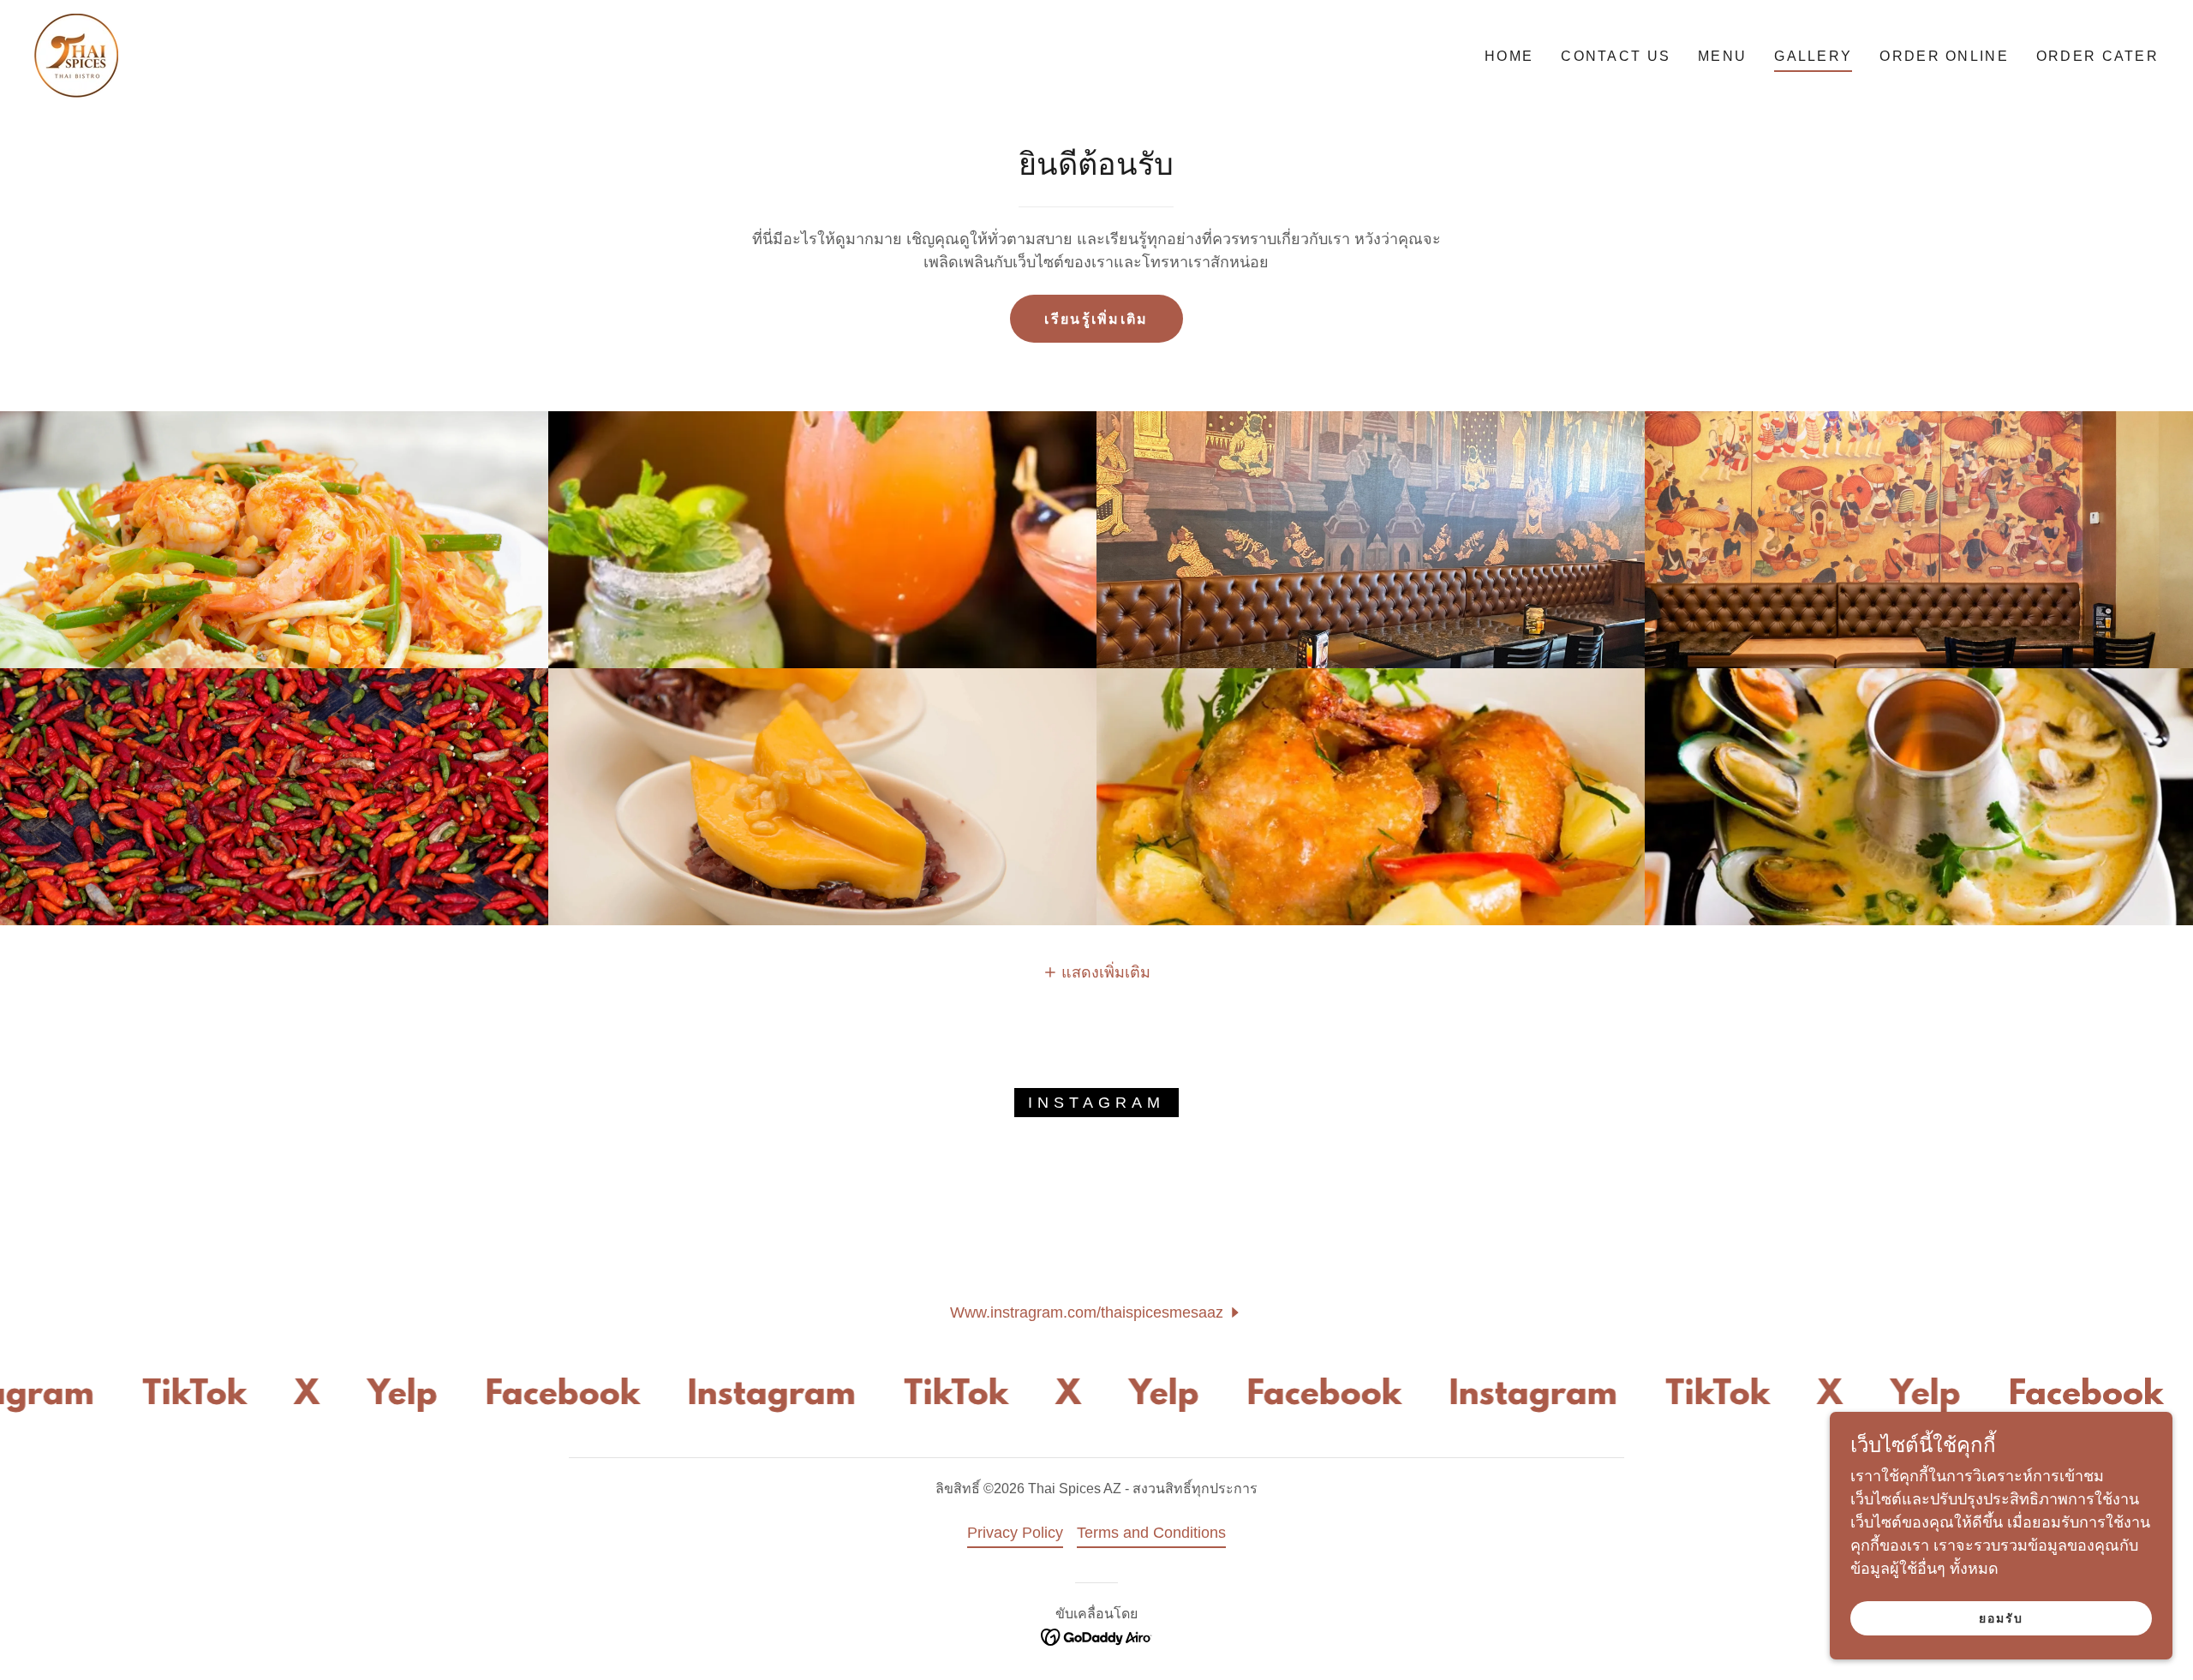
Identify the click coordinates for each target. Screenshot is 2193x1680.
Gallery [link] (1813, 56)
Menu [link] (1722, 56)
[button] (1097, 972)
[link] (76, 56)
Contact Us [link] (1616, 56)
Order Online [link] (1944, 56)
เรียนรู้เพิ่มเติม (1096, 319)
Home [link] (1509, 56)
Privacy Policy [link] (1015, 1533)
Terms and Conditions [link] (1151, 1533)
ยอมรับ (2001, 1618)
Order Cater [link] (2097, 56)
